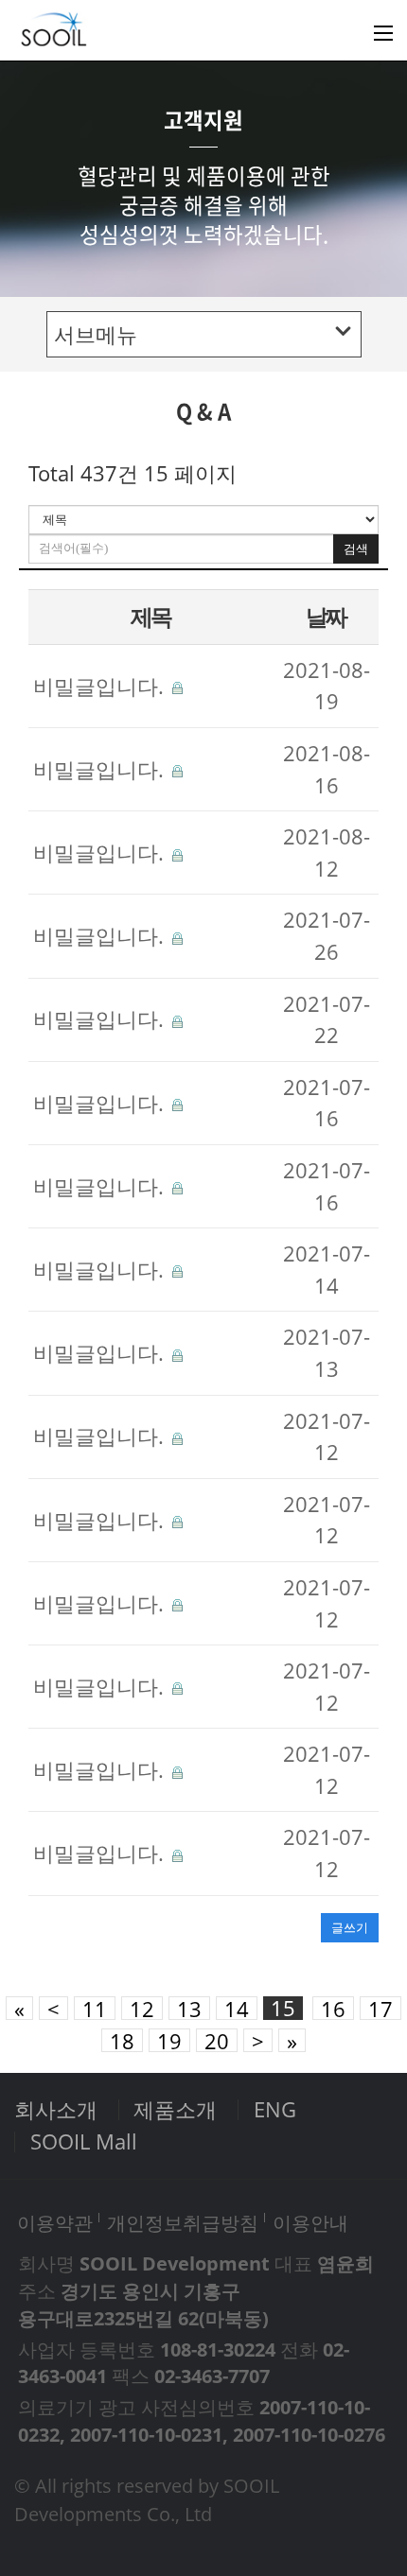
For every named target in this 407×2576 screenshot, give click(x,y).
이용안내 (310, 2222)
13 (189, 2008)
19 (169, 2040)
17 (380, 2008)
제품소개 (175, 2109)
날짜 (326, 616)
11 (95, 2008)
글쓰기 (350, 1927)
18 (122, 2040)
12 (142, 2008)
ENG (275, 2109)
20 (217, 2040)
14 (237, 2008)
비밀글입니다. (101, 686)
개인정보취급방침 (183, 2222)
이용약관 (55, 2222)
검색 (356, 549)
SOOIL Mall (84, 2141)
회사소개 (56, 2109)
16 (333, 2008)
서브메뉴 (96, 334)
